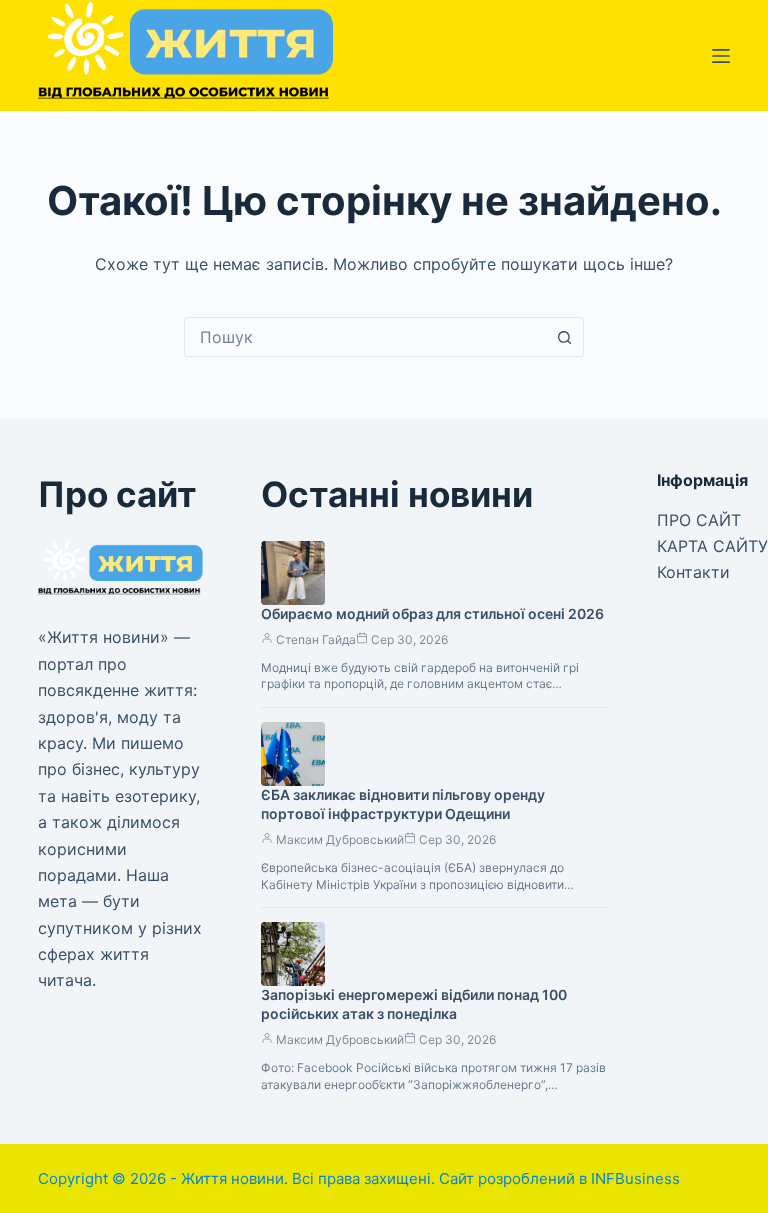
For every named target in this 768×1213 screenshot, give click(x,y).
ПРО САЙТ (699, 520)
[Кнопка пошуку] (564, 337)
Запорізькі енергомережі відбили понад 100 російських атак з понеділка (414, 1004)
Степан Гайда (316, 639)
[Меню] (721, 56)
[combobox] (365, 337)
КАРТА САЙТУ (712, 546)
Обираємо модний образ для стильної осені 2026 (432, 613)
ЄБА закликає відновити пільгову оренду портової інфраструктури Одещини (403, 804)
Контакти (693, 572)
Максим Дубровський (340, 839)
